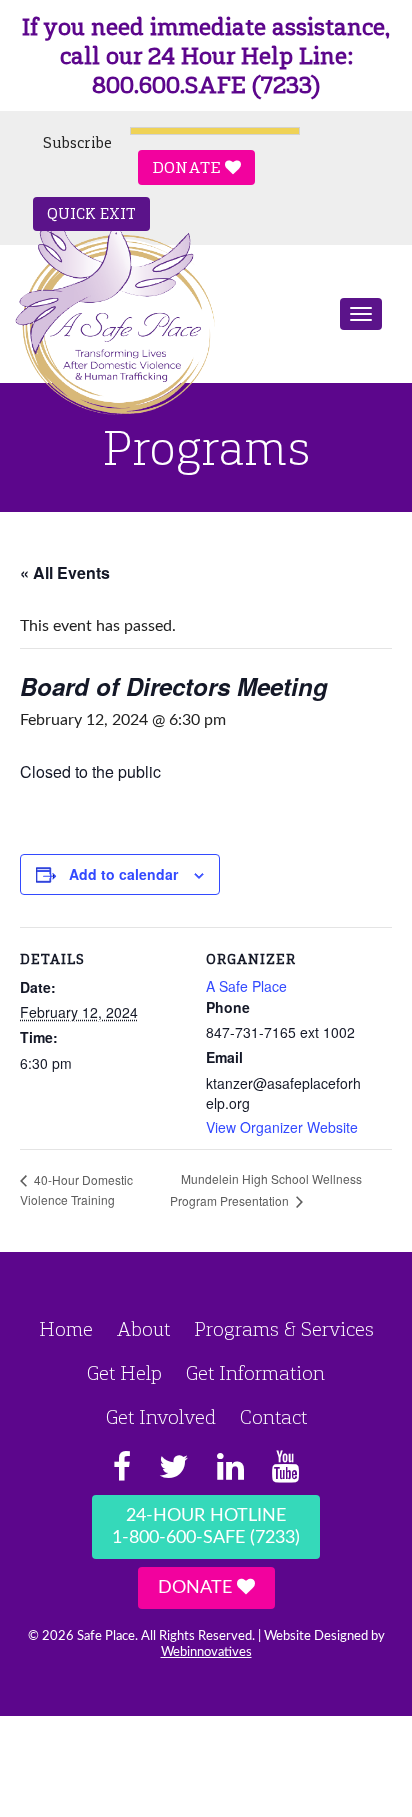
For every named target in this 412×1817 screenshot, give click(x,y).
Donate (188, 167)
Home (66, 1329)
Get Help (124, 1373)
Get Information (255, 1373)
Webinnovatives (206, 1652)
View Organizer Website (282, 1127)
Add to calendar (123, 874)
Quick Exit (91, 214)
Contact (273, 1417)
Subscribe (77, 143)
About (143, 1329)
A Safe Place (246, 986)
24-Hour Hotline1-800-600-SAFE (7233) (206, 1527)
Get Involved (161, 1417)
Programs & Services (284, 1329)
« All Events (65, 572)
